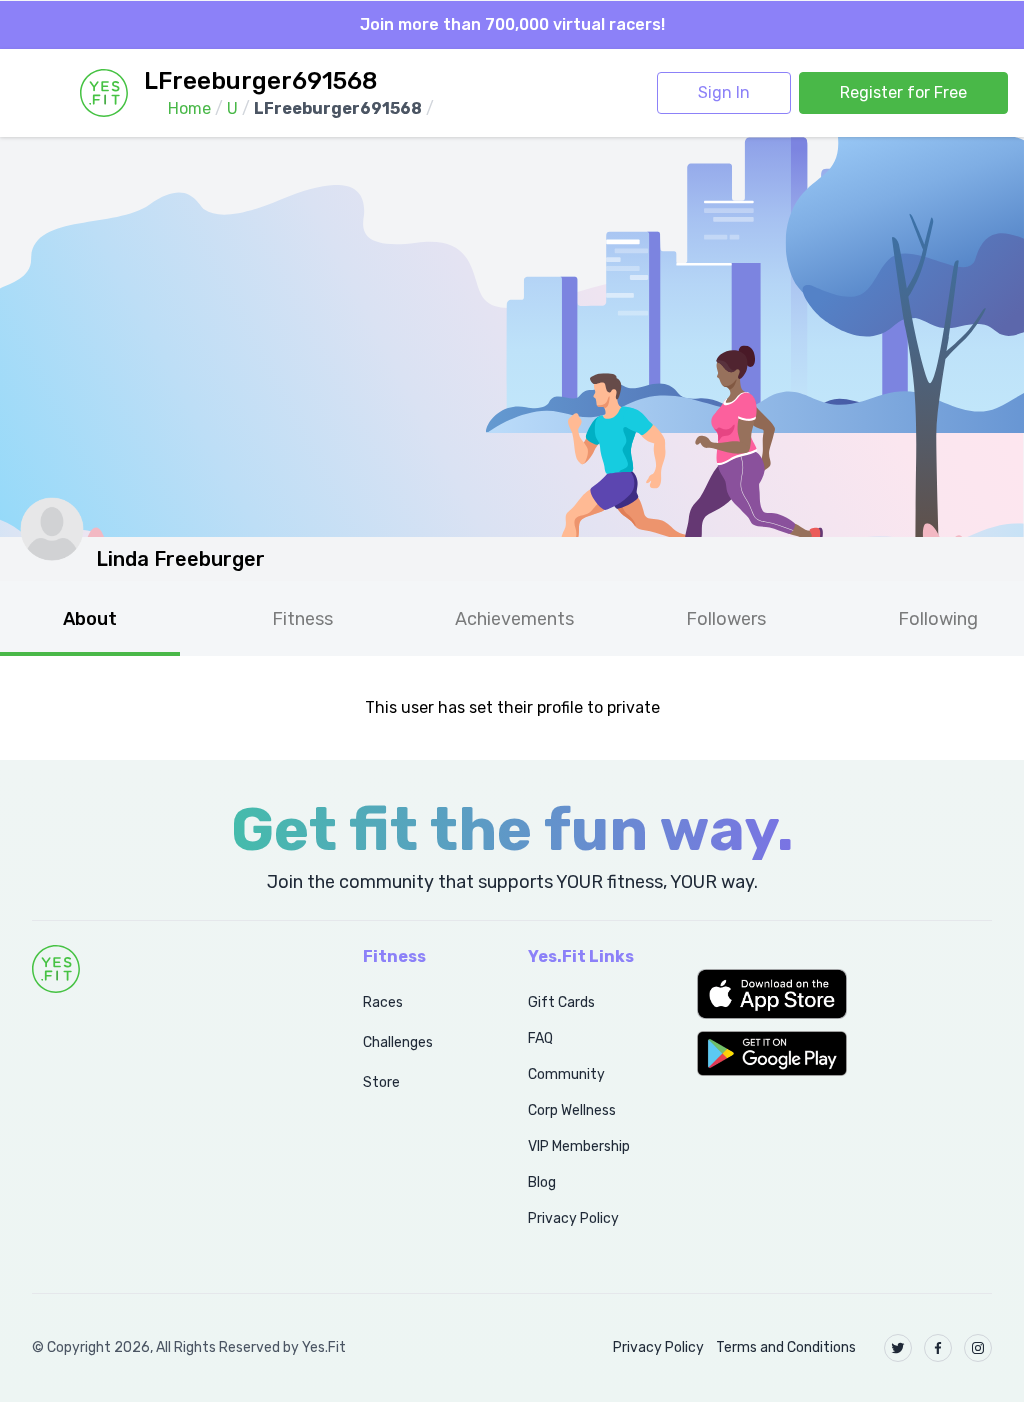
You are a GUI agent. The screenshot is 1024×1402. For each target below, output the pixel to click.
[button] (844, 994)
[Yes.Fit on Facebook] (938, 1348)
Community (566, 1074)
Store (381, 1082)
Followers (726, 619)
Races (383, 1002)
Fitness (302, 619)
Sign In (724, 92)
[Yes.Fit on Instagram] (978, 1348)
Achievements (514, 619)
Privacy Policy (573, 1218)
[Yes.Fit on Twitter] (898, 1348)
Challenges (398, 1042)
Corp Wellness (572, 1110)
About (90, 619)
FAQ (540, 1038)
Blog (542, 1182)
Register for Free (903, 92)
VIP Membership (579, 1146)
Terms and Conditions (786, 1347)
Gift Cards (561, 1002)
